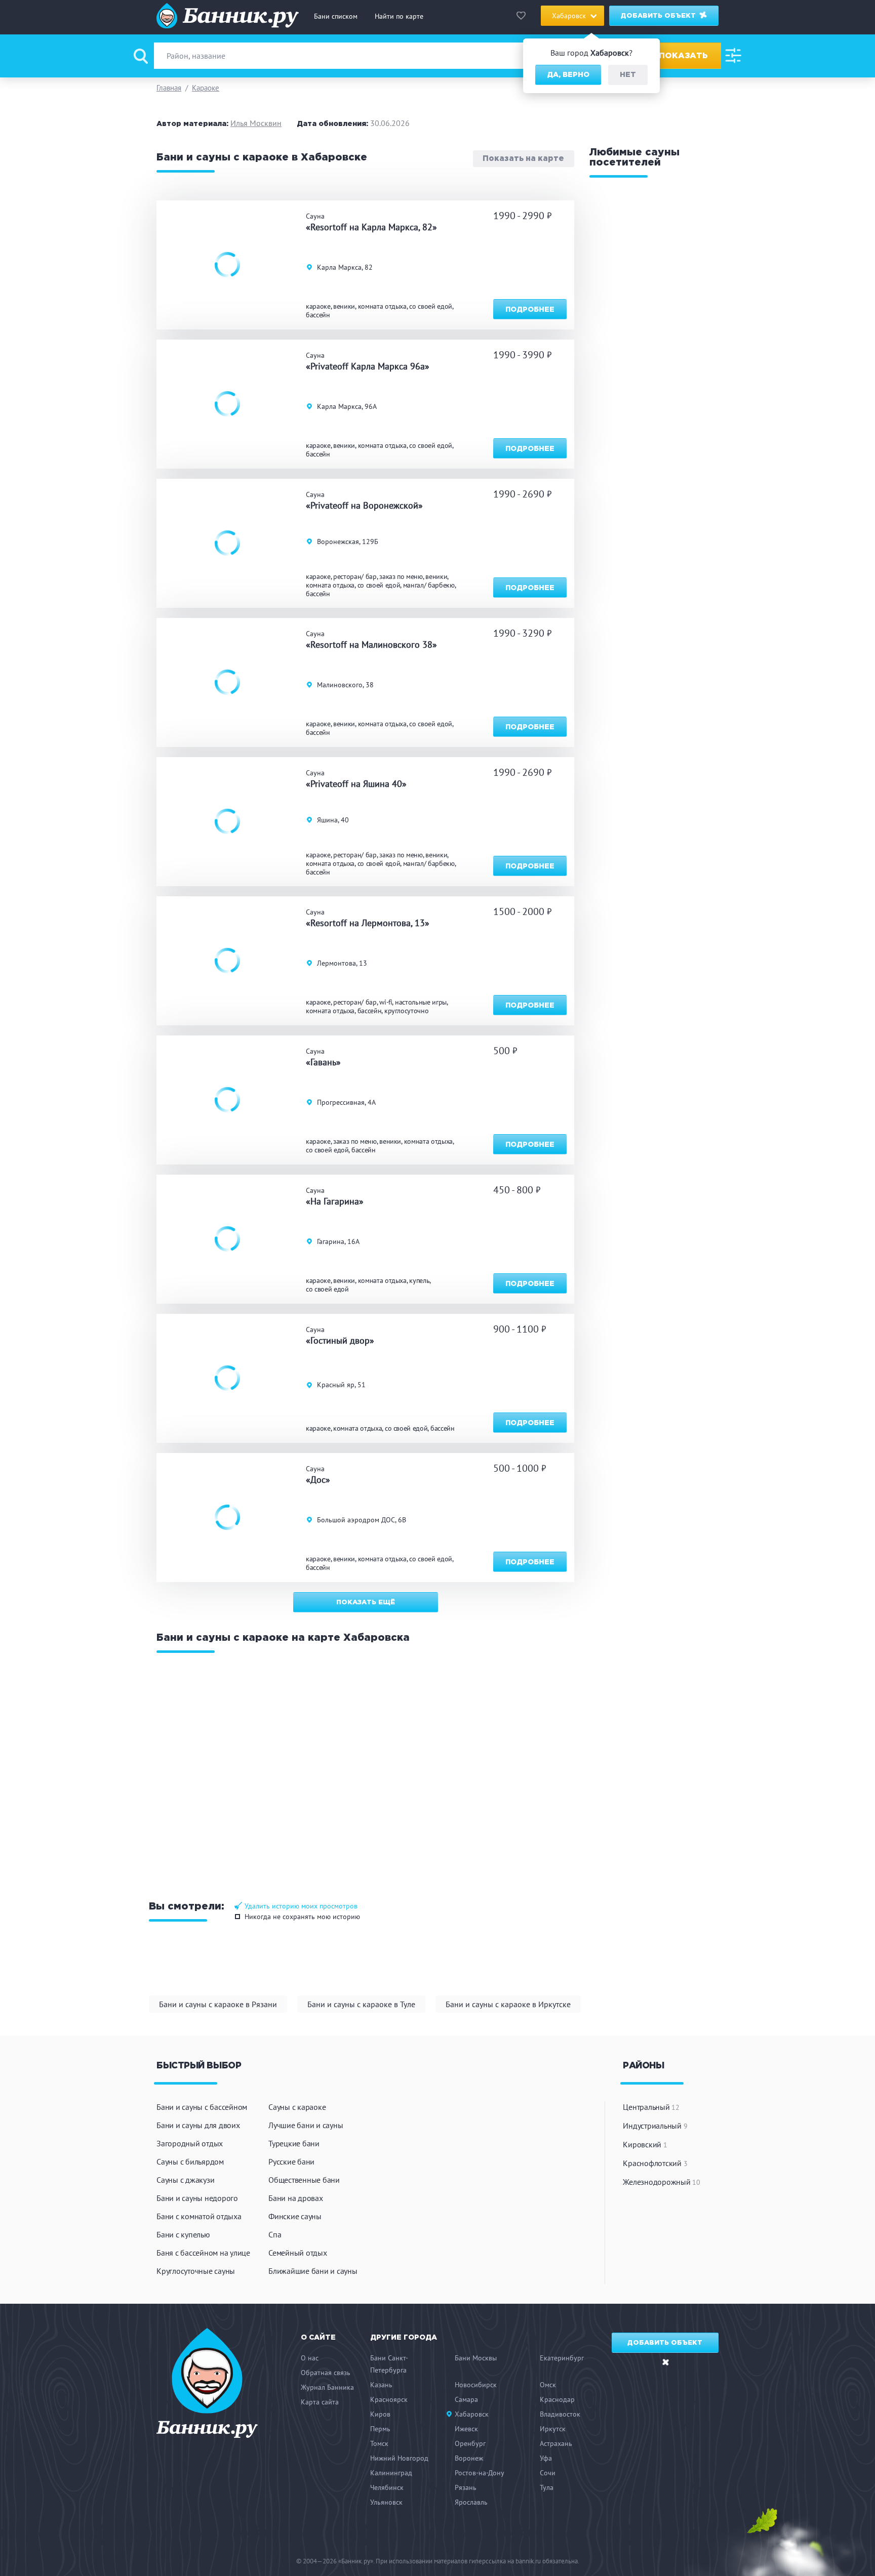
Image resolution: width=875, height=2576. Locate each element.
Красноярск (389, 2399)
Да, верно (568, 75)
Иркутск (553, 2429)
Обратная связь (326, 2373)
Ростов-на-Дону (480, 2473)
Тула (547, 2487)
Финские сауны (295, 2216)
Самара (466, 2399)
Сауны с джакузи (185, 2180)
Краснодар (557, 2399)
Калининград (391, 2473)
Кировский (645, 2144)
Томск (379, 2443)
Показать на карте (523, 159)
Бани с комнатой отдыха (199, 2216)
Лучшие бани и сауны (306, 2125)
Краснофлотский (655, 2163)
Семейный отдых (298, 2253)
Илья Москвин (256, 123)
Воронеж (469, 2458)
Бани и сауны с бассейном (202, 2107)
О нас (310, 2358)
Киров (380, 2414)
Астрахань (556, 2443)
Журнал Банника (327, 2387)
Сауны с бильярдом (190, 2162)
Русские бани (291, 2162)
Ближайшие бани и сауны (313, 2271)
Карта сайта (320, 2402)
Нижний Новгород (399, 2458)
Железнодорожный (662, 2182)
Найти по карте (399, 16)
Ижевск (466, 2429)
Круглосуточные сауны (196, 2271)
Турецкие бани (294, 2143)
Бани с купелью (183, 2234)
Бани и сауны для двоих (198, 2125)
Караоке (206, 88)
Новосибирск (476, 2385)
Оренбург (470, 2443)
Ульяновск (386, 2502)
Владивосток (560, 2414)
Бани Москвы (476, 2358)
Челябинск (387, 2487)
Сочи (548, 2473)
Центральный (651, 2107)
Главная (169, 88)
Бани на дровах (296, 2198)
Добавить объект (659, 16)
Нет (628, 75)
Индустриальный (655, 2126)
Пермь (380, 2429)
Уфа (546, 2458)
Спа (275, 2234)
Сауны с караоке (297, 2107)
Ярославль (471, 2502)
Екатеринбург (562, 2358)
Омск (548, 2385)
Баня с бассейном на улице (203, 2253)
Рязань (466, 2487)
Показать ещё (366, 1603)
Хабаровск (472, 2414)
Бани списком (336, 16)
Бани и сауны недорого (197, 2198)
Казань (381, 2385)
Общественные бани (304, 2180)
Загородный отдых (190, 2143)
